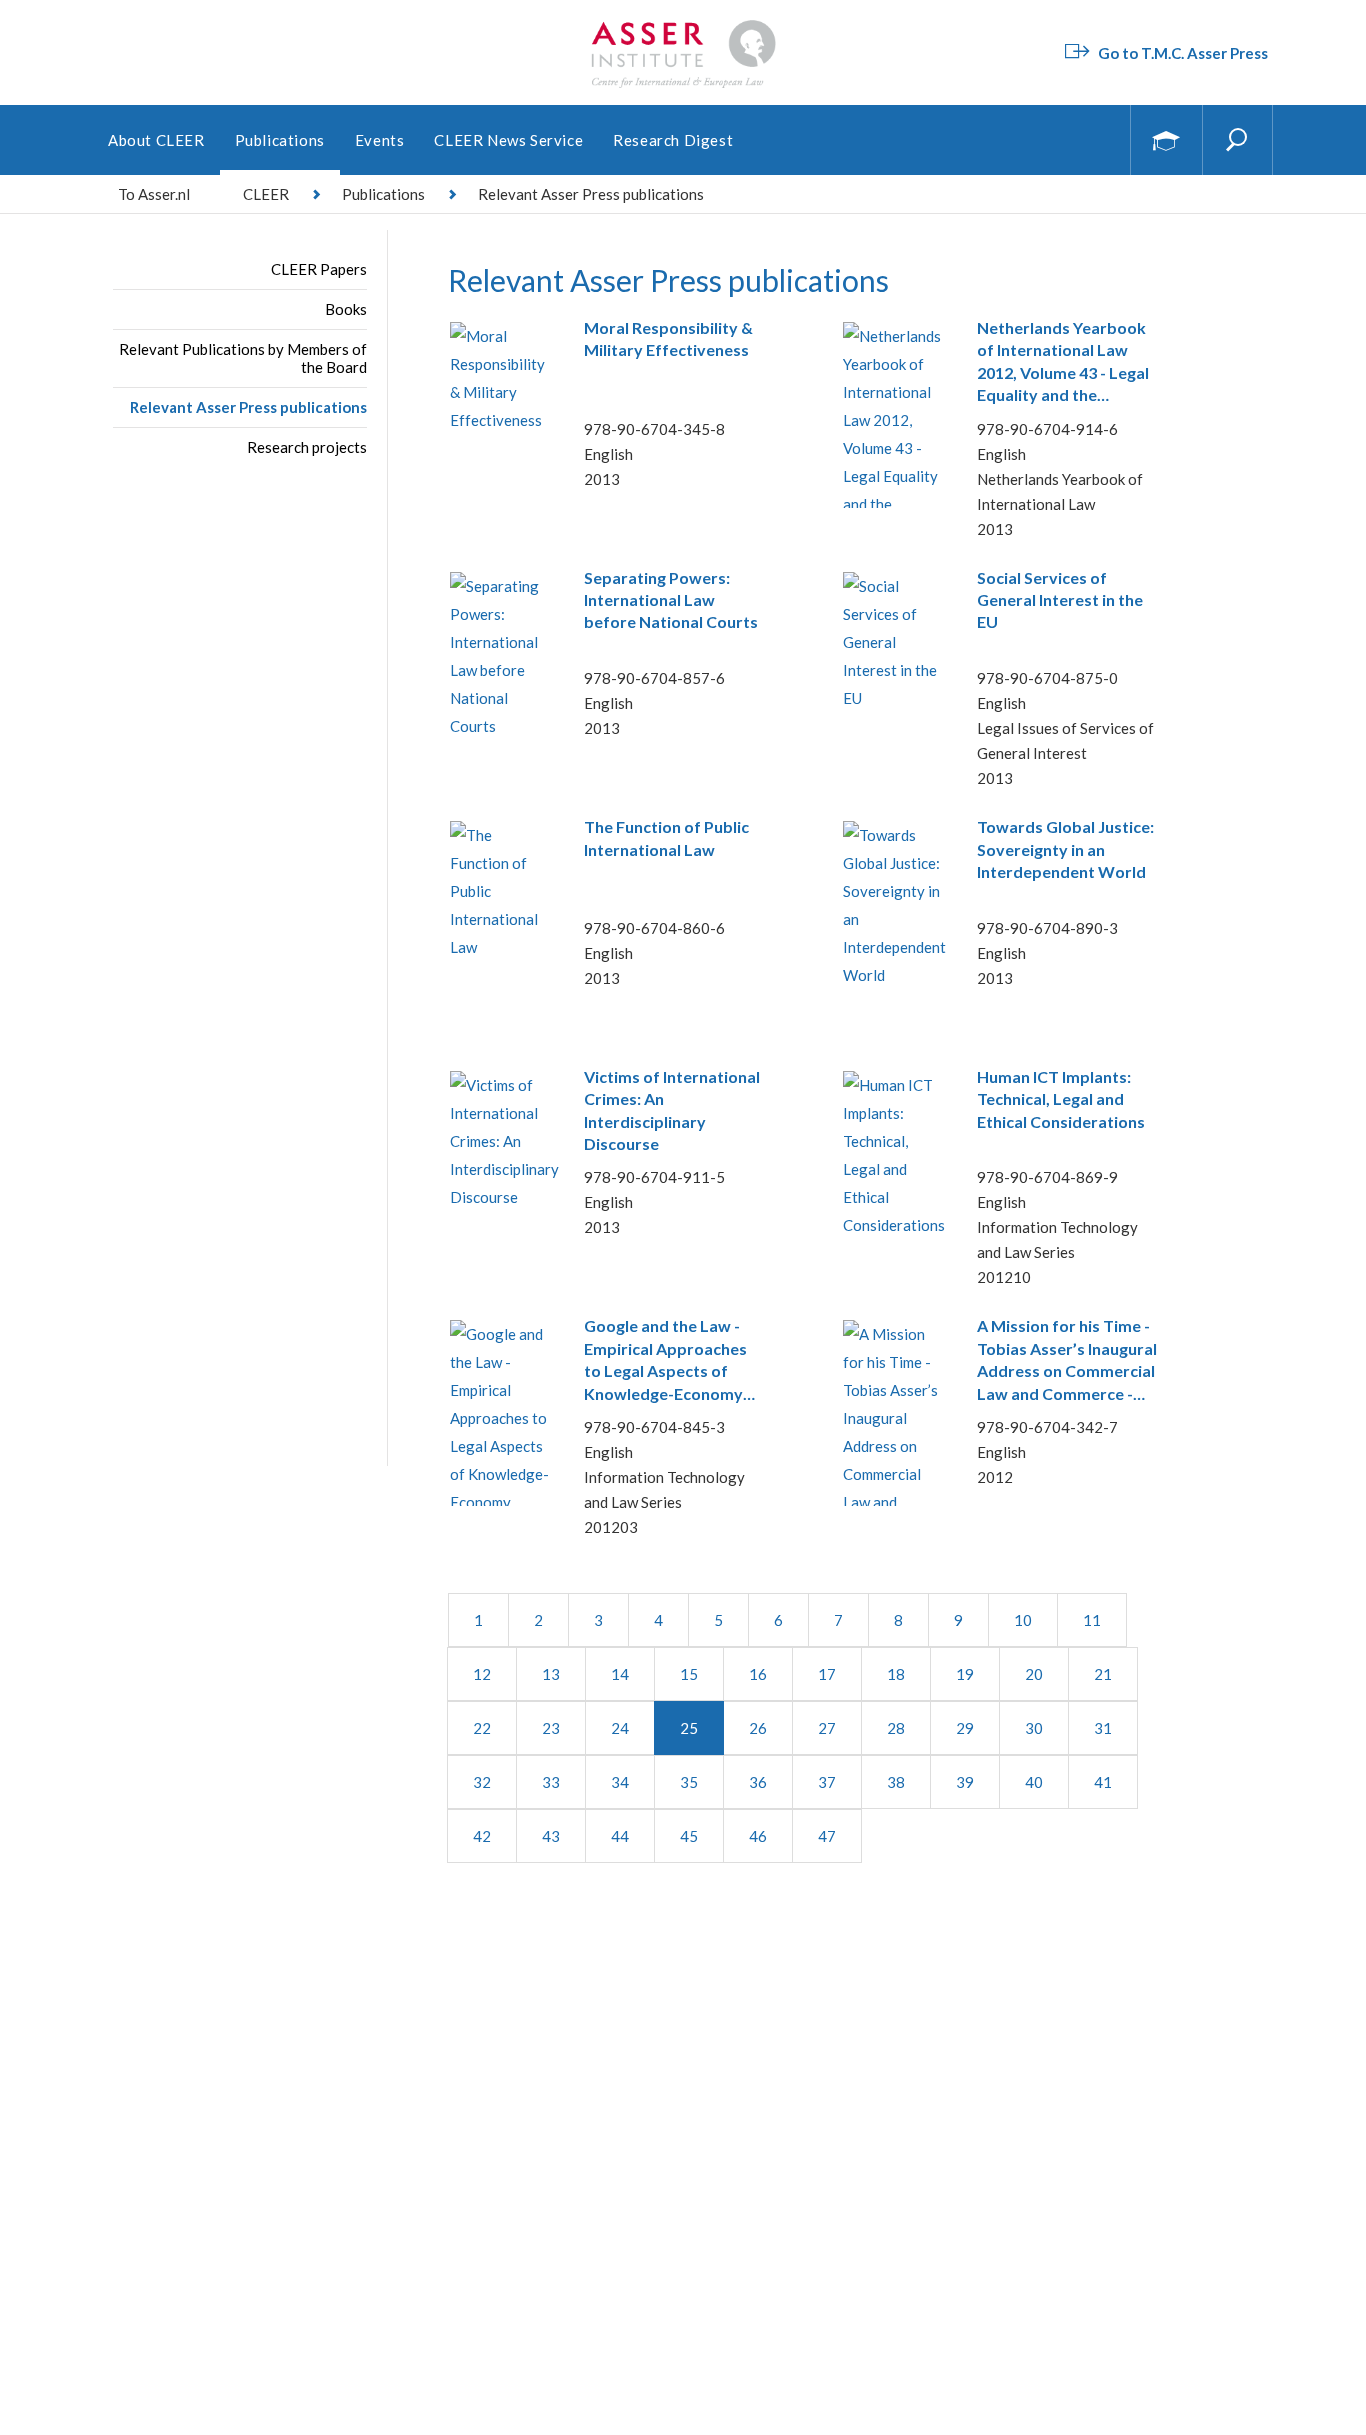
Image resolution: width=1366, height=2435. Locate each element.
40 (1034, 1782)
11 (1092, 1620)
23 (551, 1728)
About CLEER (156, 140)
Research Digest (673, 140)
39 (965, 1782)
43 (551, 1836)
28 (896, 1728)
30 (1034, 1728)
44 (620, 1836)
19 (965, 1674)
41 (1103, 1782)
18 (896, 1674)
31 (1103, 1728)
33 (551, 1782)
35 (689, 1782)
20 (1034, 1674)
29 (965, 1728)
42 (482, 1836)
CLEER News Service (508, 140)
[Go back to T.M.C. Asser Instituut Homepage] (683, 25)
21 (1103, 1674)
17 (827, 1674)
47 (827, 1836)
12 (482, 1674)
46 (758, 1836)
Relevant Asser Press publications (248, 407)
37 (827, 1782)
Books (346, 309)
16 (758, 1674)
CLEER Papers (319, 269)
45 (689, 1836)
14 (620, 1674)
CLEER (266, 194)
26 (758, 1728)
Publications (280, 140)
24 (620, 1728)
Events (380, 140)
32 (482, 1782)
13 (551, 1674)
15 (689, 1674)
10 (1023, 1620)
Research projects (307, 447)
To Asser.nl (154, 194)
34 (620, 1782)
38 (896, 1782)
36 (758, 1782)
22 (482, 1728)
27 (827, 1728)
